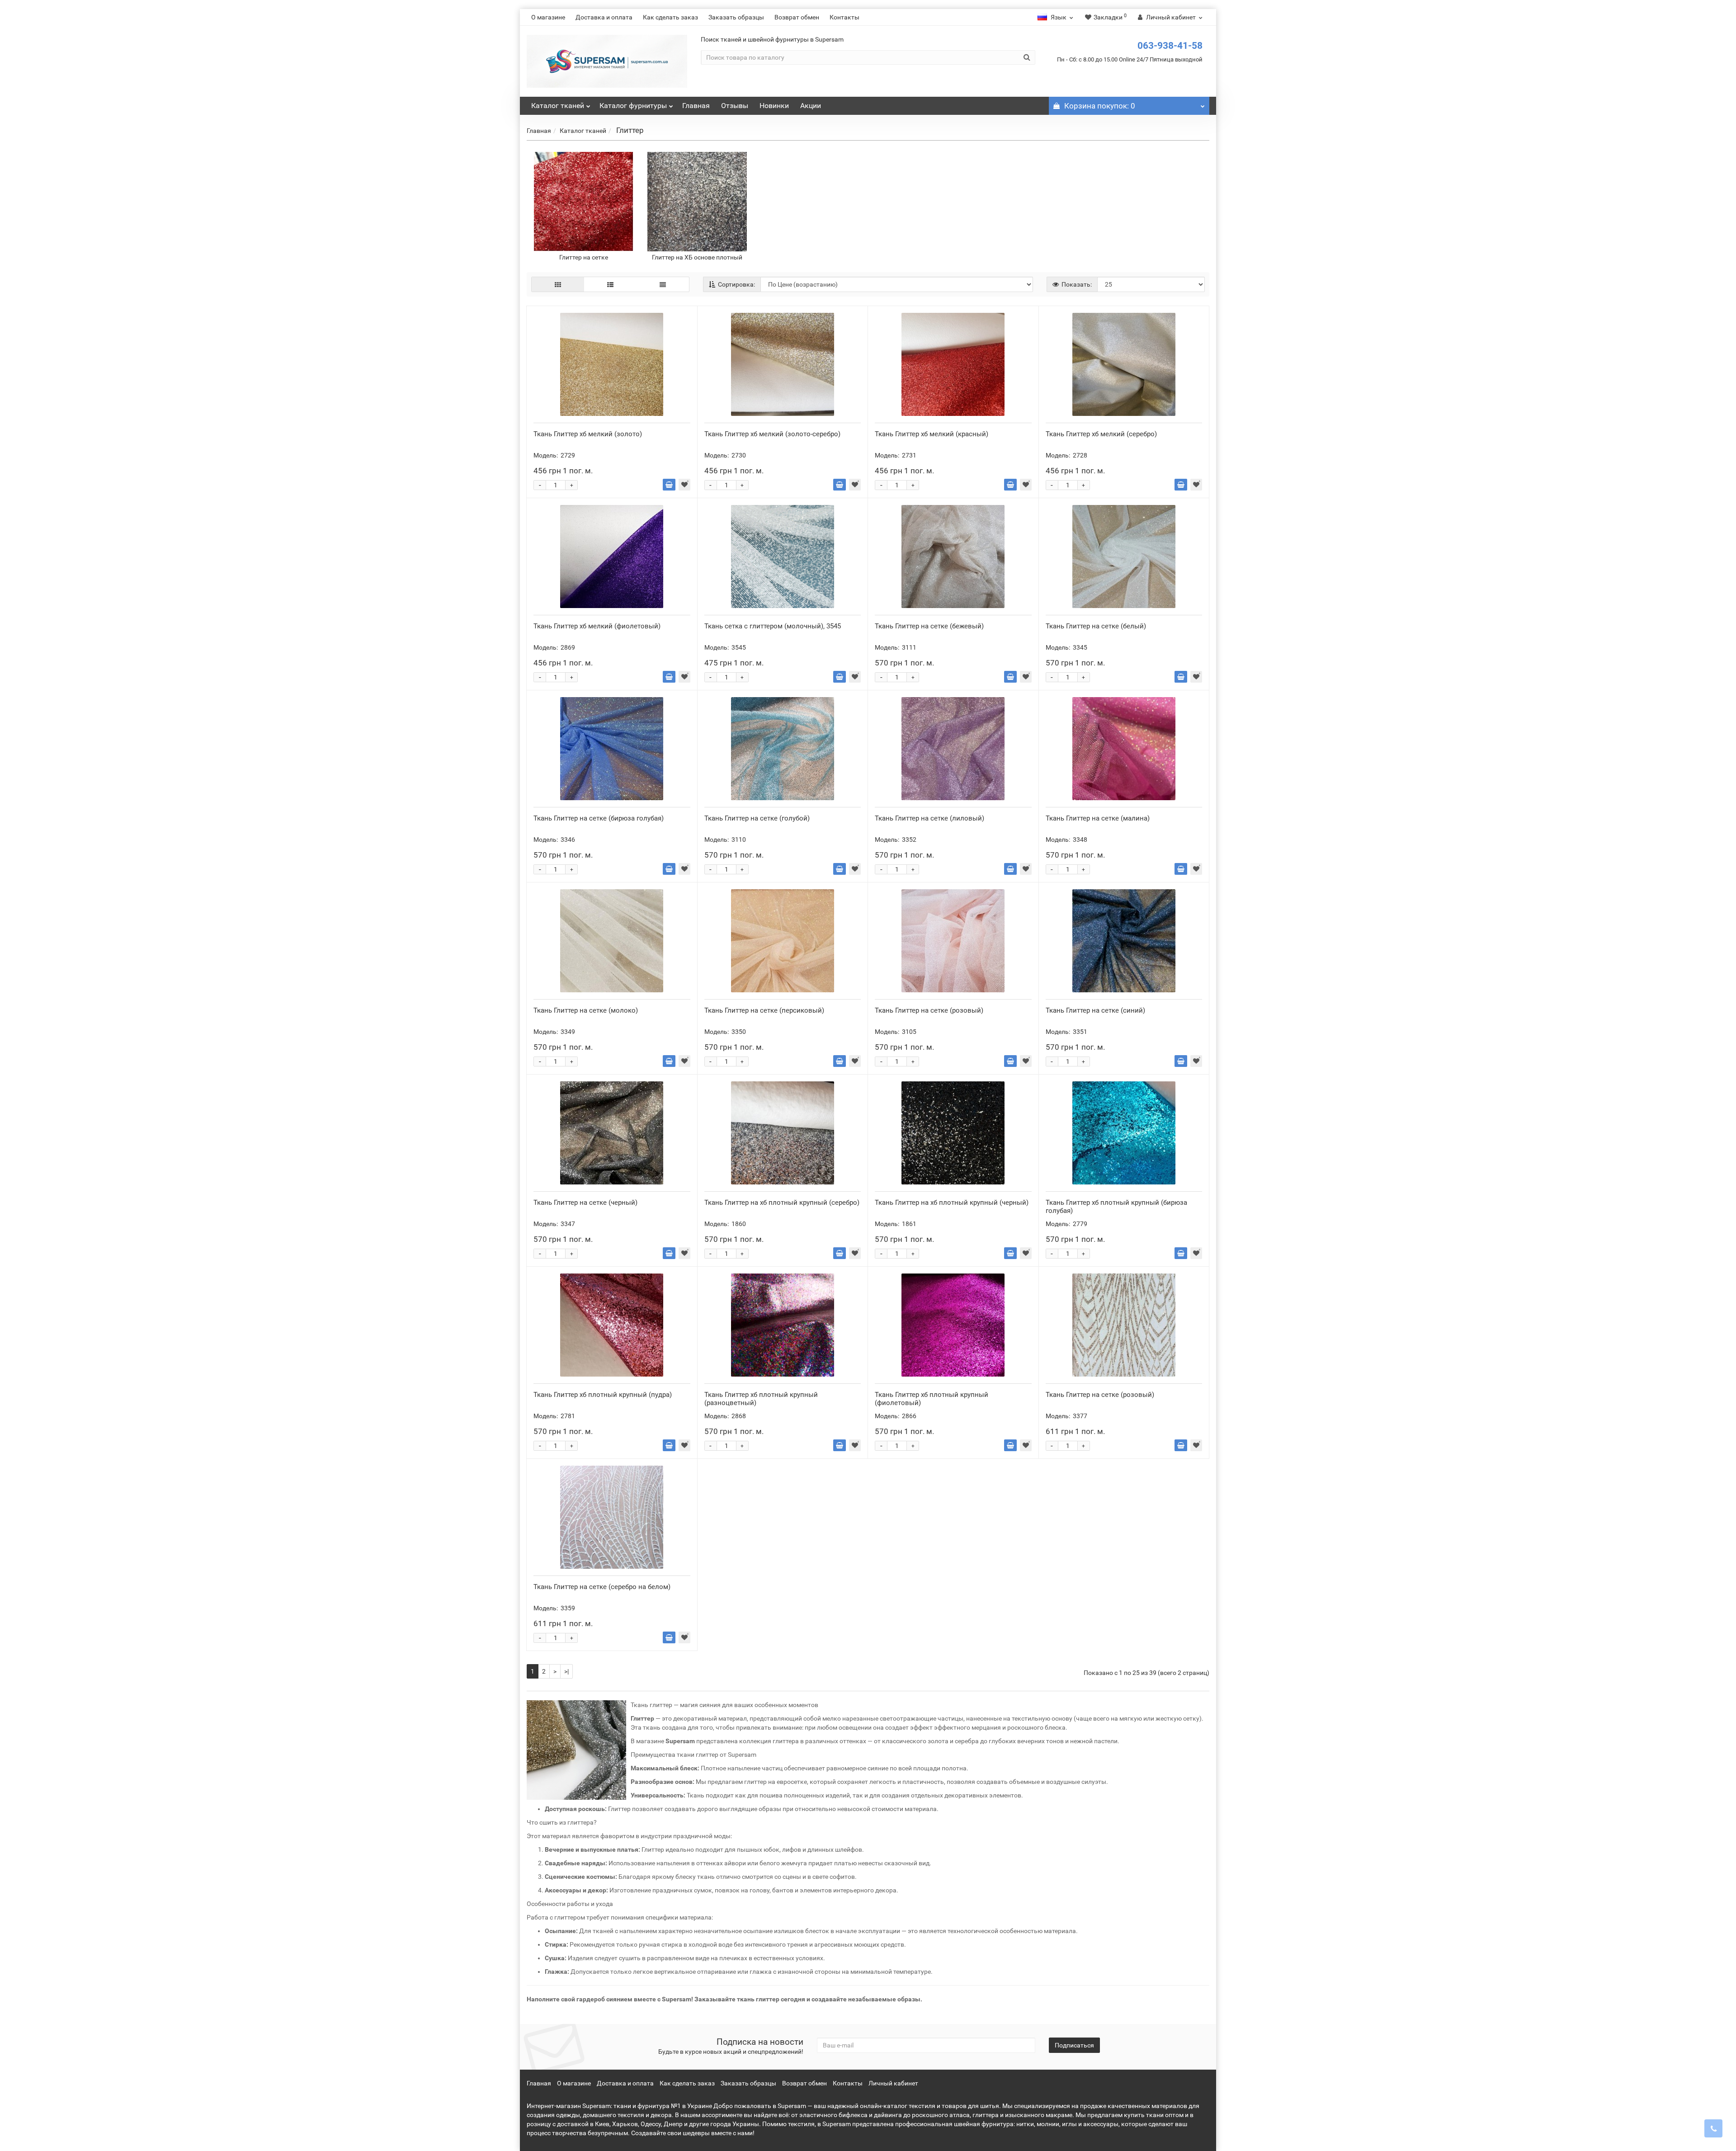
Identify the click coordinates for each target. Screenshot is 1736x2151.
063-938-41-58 (1170, 46)
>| (566, 1671)
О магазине (548, 17)
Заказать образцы (736, 17)
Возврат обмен (797, 17)
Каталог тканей (558, 106)
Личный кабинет (893, 2083)
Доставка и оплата (604, 17)
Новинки (774, 106)
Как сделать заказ (670, 17)
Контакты (844, 17)
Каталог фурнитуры (633, 106)
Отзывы (735, 106)
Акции (811, 106)
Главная (696, 106)
